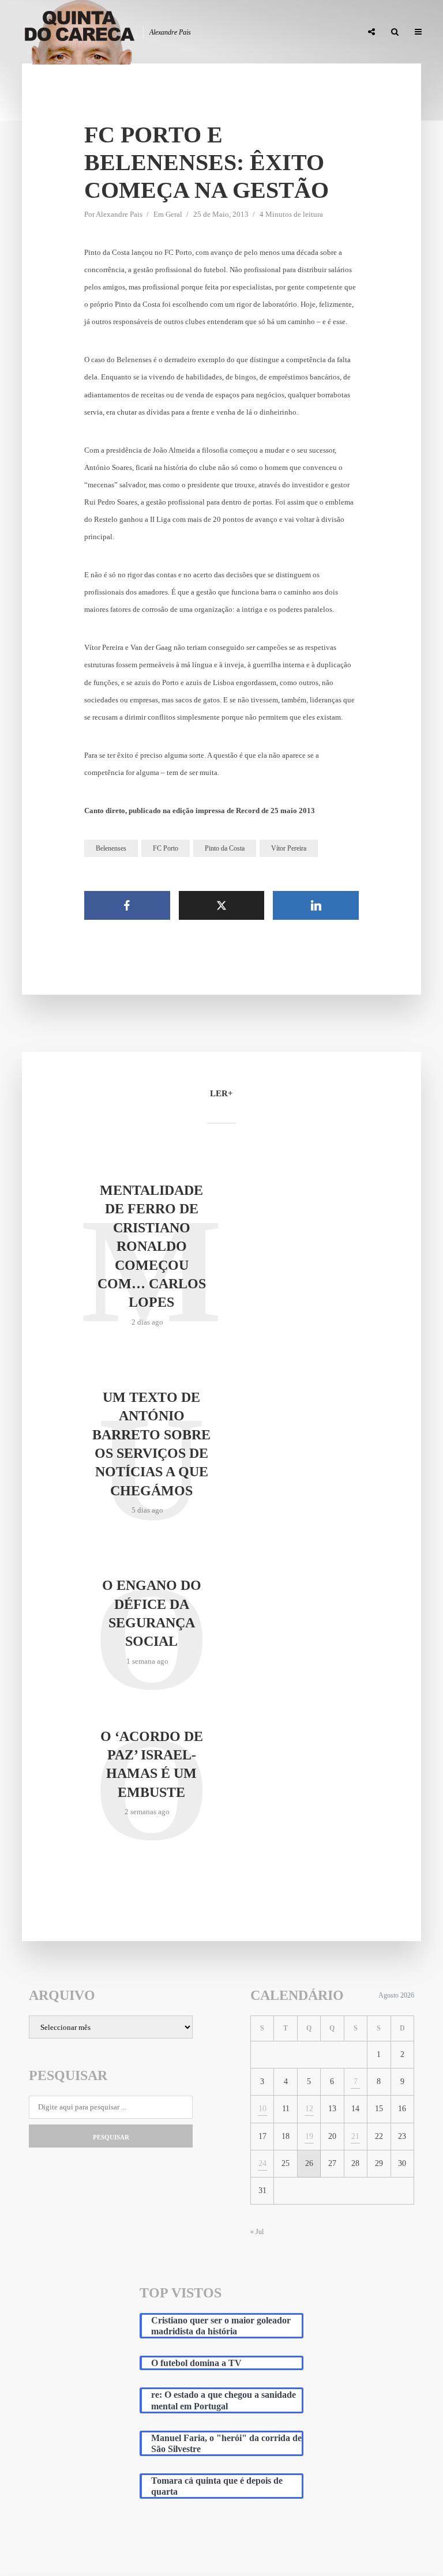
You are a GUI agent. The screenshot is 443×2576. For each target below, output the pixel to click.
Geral (174, 214)
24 (262, 2163)
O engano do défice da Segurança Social (152, 1613)
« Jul (257, 2232)
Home (79, 32)
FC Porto (166, 848)
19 (309, 2136)
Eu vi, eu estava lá (320, 32)
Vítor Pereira (289, 848)
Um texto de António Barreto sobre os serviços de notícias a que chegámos (151, 1444)
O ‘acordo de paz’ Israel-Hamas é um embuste (152, 1764)
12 (309, 2109)
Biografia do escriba (144, 32)
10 (262, 2109)
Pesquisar (111, 2137)
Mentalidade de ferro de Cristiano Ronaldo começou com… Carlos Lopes (152, 1246)
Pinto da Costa (225, 848)
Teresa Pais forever (235, 32)
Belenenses (111, 848)
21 (355, 2136)
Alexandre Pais (119, 214)
